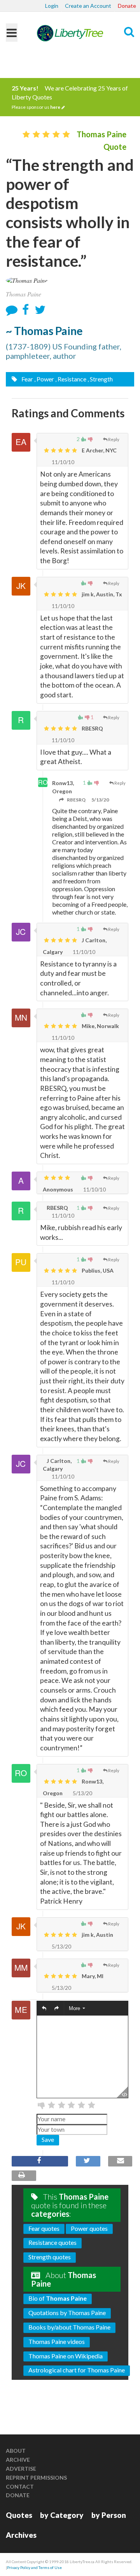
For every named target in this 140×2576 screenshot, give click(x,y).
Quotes (19, 2515)
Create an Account (88, 6)
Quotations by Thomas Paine (67, 2313)
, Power (44, 379)
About (16, 2451)
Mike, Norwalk (100, 1026)
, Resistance (71, 379)
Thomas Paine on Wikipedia (66, 2356)
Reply (114, 439)
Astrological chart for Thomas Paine (77, 2370)
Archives (21, 2535)
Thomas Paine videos (57, 2341)
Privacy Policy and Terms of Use (34, 2567)
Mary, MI (92, 1976)
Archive (18, 2460)
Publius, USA (97, 1270)
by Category (62, 2515)
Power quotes (89, 2228)
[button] (44, 2008)
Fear (27, 379)
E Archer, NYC (99, 450)
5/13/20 (100, 800)
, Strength (100, 379)
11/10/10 (62, 462)
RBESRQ (92, 728)
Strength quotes (50, 2257)
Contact (20, 2486)
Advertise (21, 2469)
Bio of (58, 2298)
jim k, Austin (97, 1935)
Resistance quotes (52, 2242)
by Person (109, 2515)
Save (48, 2139)
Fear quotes (44, 2228)
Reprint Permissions (36, 2478)
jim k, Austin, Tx (101, 594)
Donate (127, 6)
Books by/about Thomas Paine (69, 2327)
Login (52, 6)
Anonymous (58, 1189)
